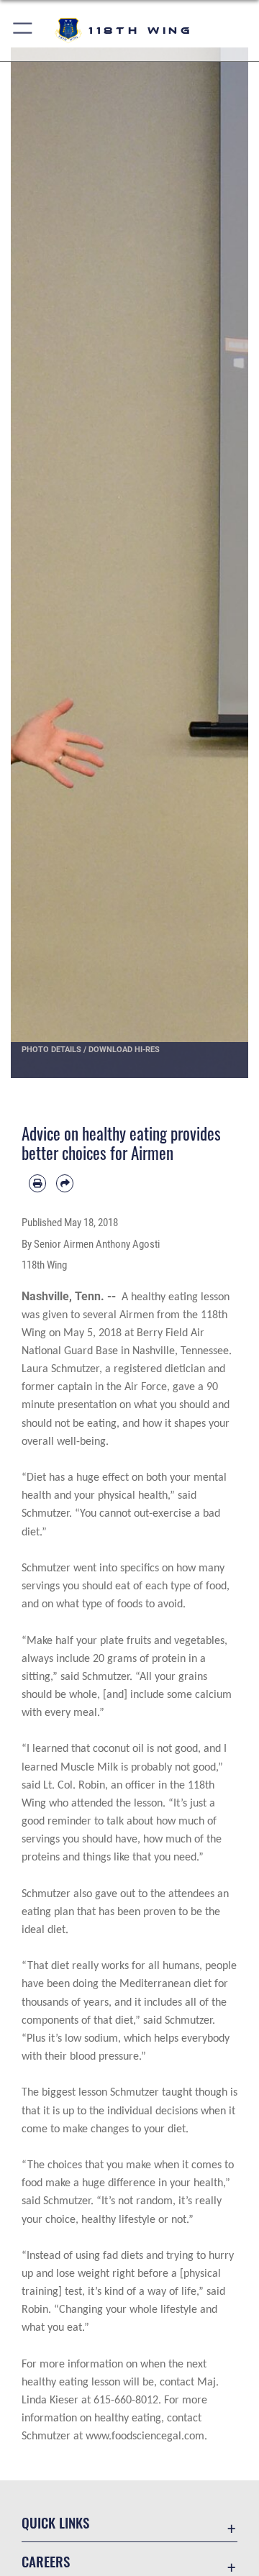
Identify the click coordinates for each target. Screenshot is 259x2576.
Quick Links (55, 2522)
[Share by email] (65, 1183)
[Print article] (37, 1183)
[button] (23, 31)
